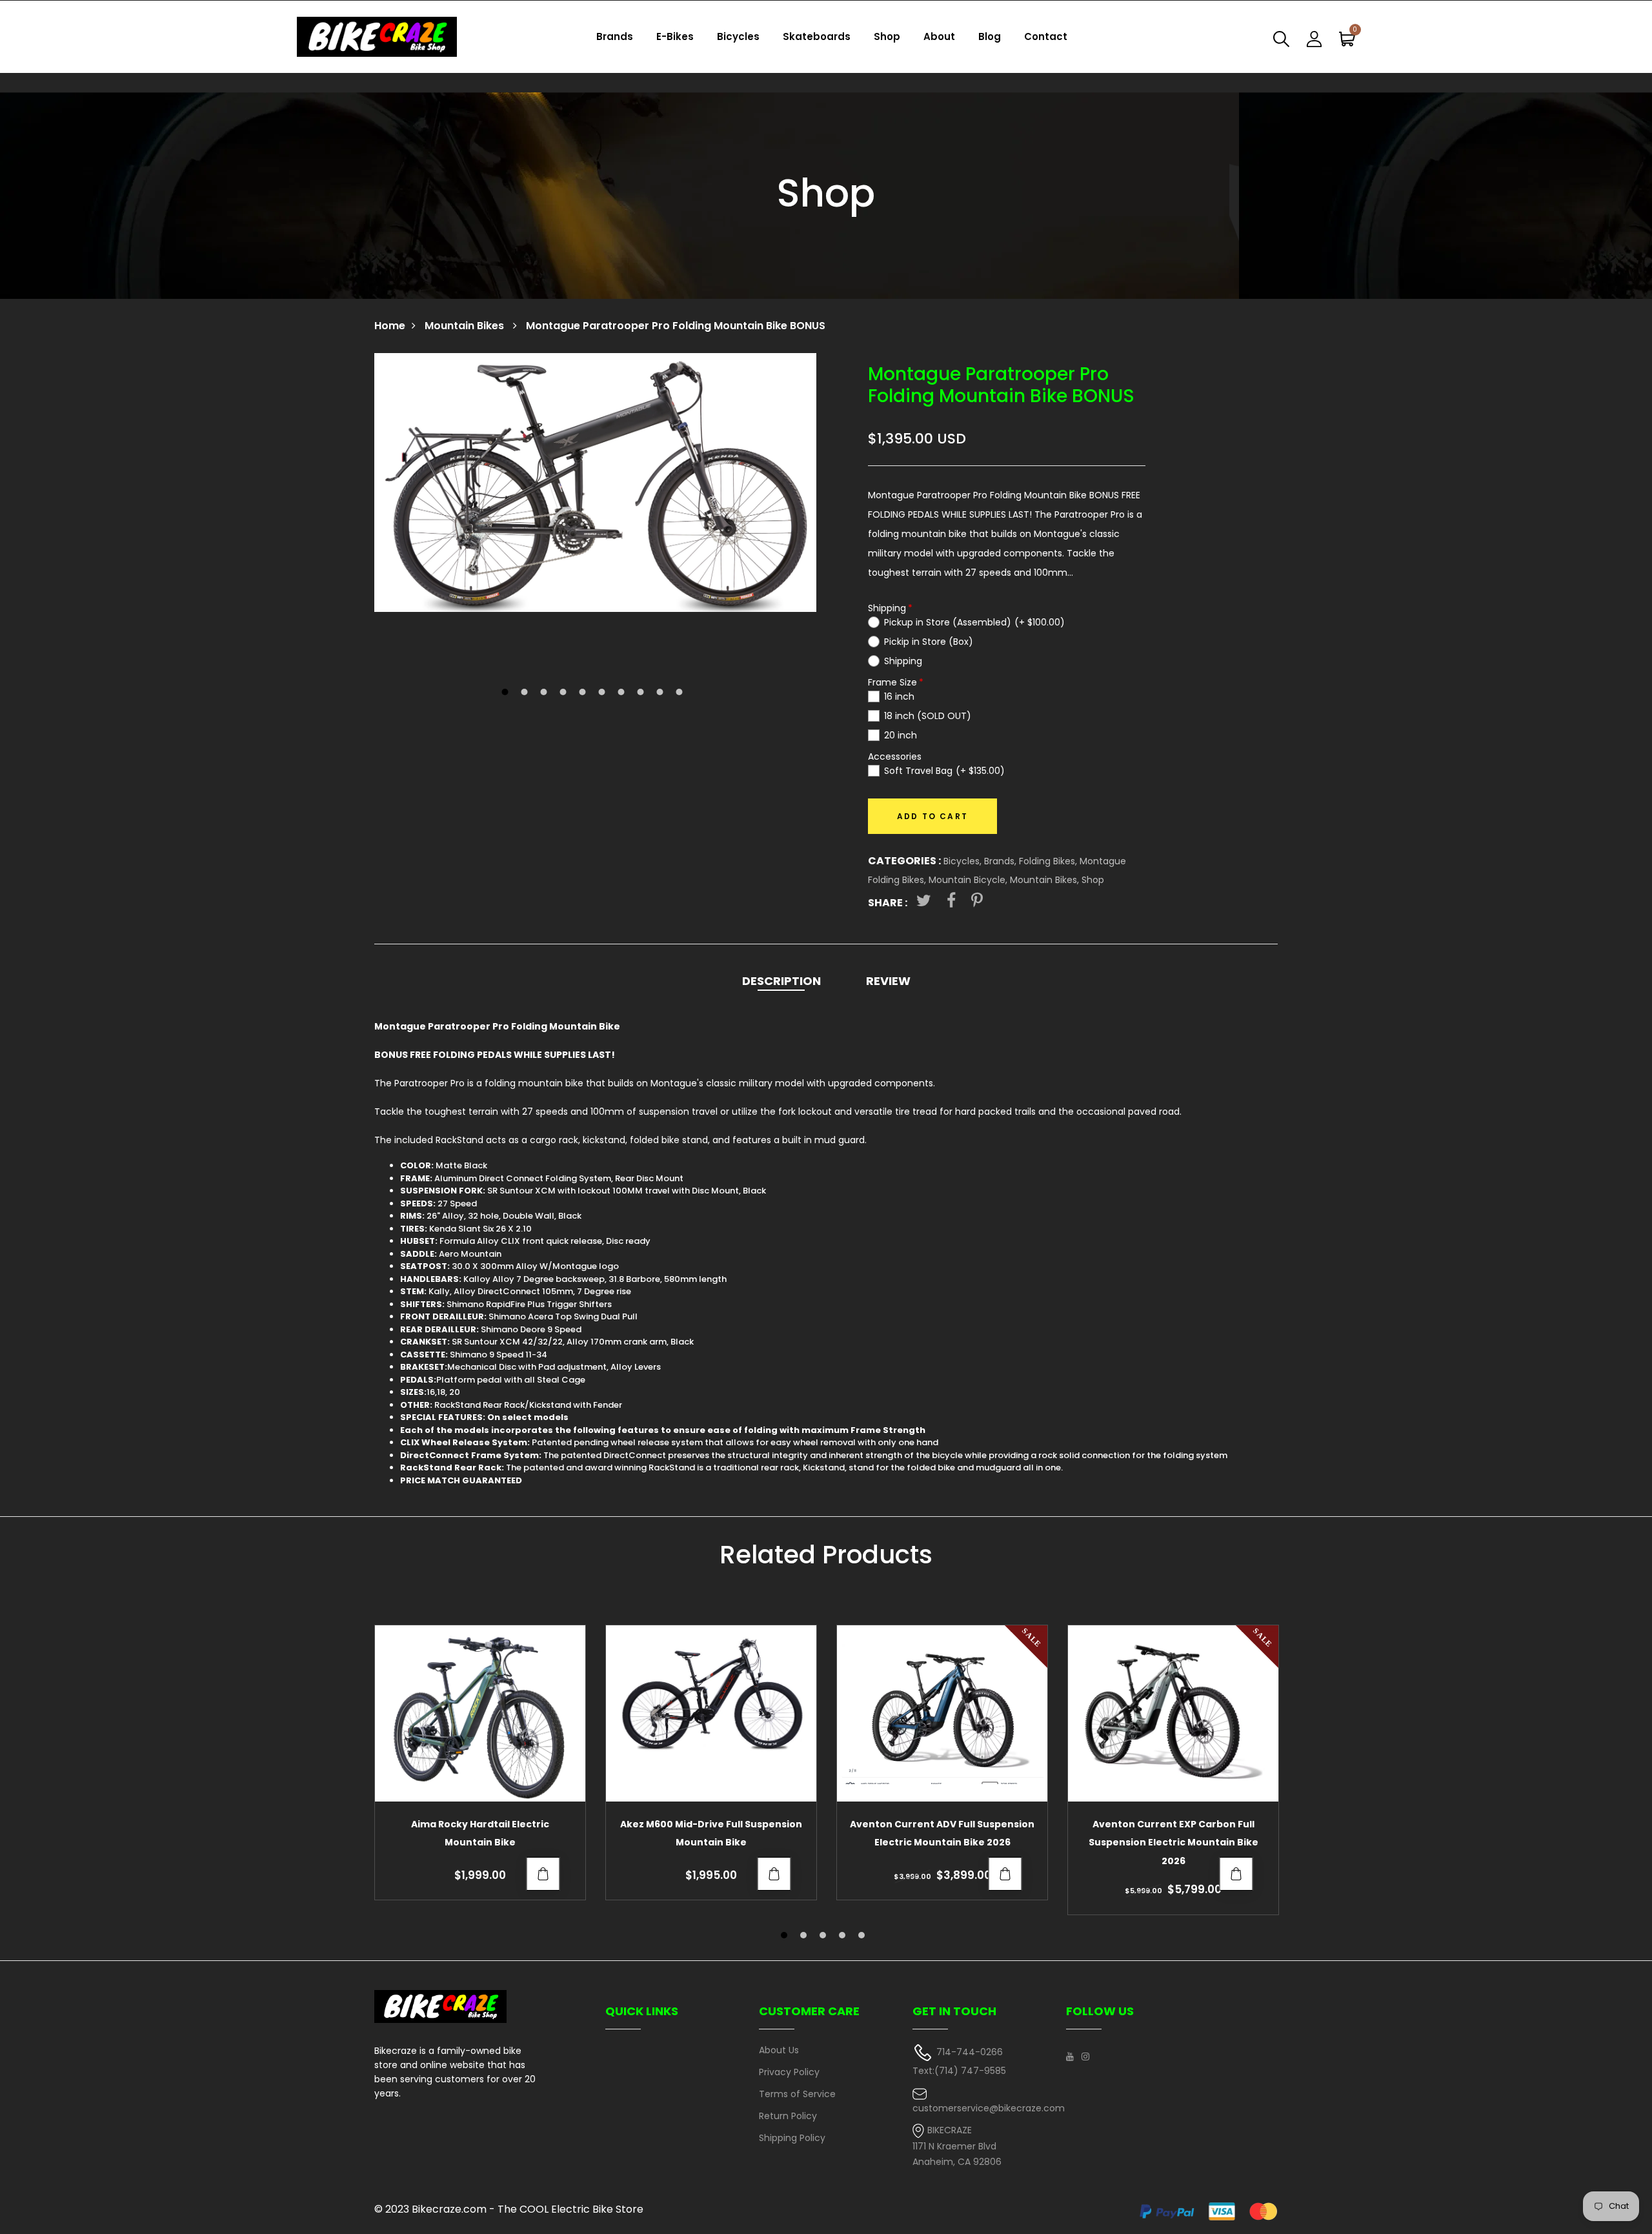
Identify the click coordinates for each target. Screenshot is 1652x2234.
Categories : (904, 861)
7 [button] (623, 693)
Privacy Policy (789, 2072)
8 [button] (642, 693)
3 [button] (546, 693)
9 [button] (662, 693)
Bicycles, (964, 861)
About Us (779, 2050)
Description (781, 981)
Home (390, 326)
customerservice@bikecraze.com (989, 2108)
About (939, 36)
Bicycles (738, 36)
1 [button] (507, 693)
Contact (1046, 36)
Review (888, 981)
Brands (615, 36)
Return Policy (788, 2116)
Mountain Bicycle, (969, 880)
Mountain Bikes (466, 326)
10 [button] (681, 693)
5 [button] (584, 693)
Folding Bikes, (1049, 861)
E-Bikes (675, 36)
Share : (888, 903)
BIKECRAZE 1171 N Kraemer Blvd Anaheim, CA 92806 (957, 2146)
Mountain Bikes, (1046, 880)
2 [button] (526, 693)
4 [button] (565, 693)
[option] (595, 482)
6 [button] (604, 693)
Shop (887, 36)
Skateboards (817, 36)
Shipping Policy (792, 2138)
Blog (990, 36)
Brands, (1002, 861)
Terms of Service (797, 2094)
